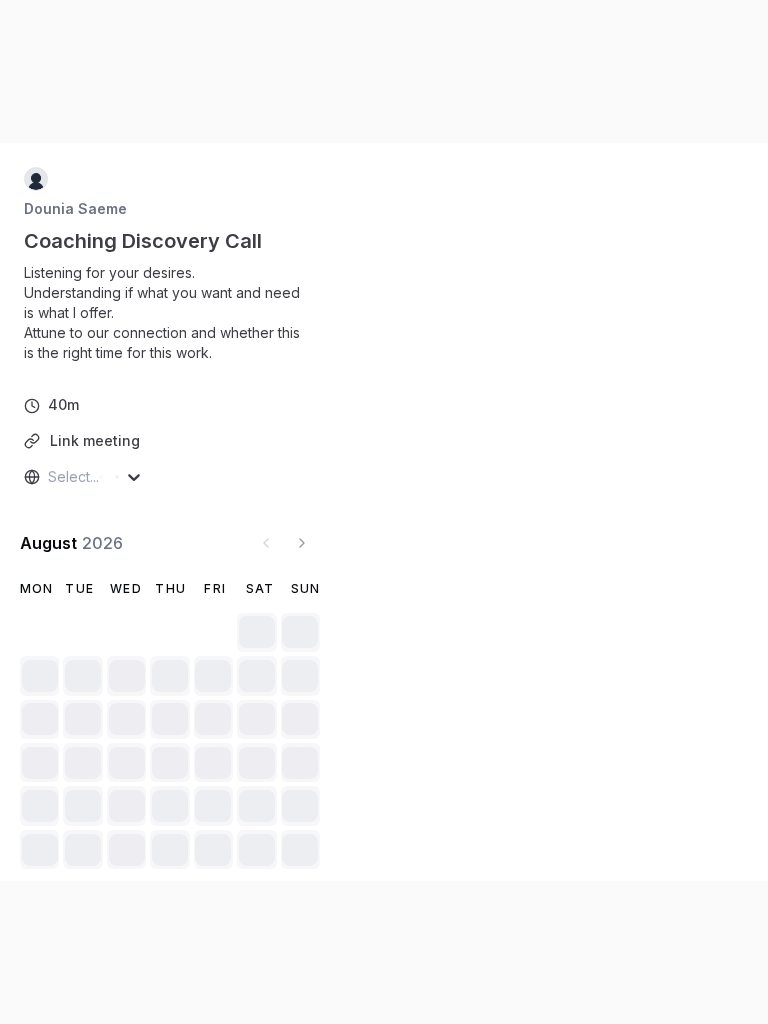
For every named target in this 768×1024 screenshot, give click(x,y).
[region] (170, 313)
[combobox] (50, 477)
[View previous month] (266, 543)
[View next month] (302, 543)
